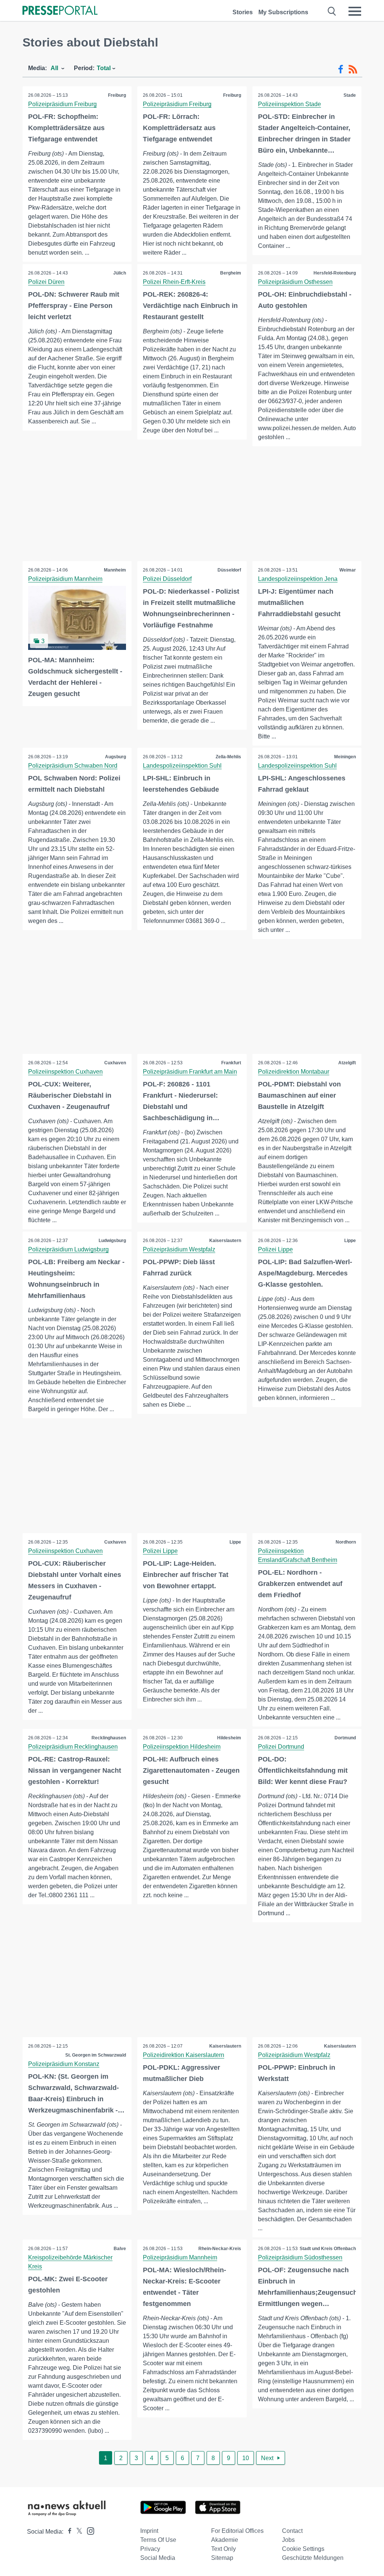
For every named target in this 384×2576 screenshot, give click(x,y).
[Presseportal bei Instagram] (88, 2530)
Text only (223, 2549)
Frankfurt (231, 1063)
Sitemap (222, 2558)
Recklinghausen (109, 1738)
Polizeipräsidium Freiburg (62, 104)
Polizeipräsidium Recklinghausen (73, 1747)
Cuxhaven (115, 1063)
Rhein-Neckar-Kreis (220, 2249)
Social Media (158, 2558)
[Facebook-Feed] (341, 69)
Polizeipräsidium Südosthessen (300, 2257)
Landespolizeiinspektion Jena (298, 579)
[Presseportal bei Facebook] (67, 2532)
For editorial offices (237, 2531)
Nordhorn (346, 1542)
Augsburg (115, 757)
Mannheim (115, 570)
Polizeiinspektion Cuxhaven (65, 1072)
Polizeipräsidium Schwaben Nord (73, 766)
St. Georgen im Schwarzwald (96, 2055)
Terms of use (158, 2540)
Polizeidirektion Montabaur (294, 1072)
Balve (120, 2249)
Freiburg (117, 95)
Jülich (120, 273)
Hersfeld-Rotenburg (335, 273)
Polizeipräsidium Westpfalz (179, 1249)
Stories (243, 12)
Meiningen (345, 757)
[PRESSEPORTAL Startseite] (60, 11)
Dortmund (345, 1738)
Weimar (348, 570)
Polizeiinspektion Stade (289, 104)
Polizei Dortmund (281, 1747)
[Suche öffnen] (332, 11)
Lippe (350, 1241)
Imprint (149, 2531)
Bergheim (231, 273)
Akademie (225, 2540)
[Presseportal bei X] (77, 2532)
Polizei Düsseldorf (167, 579)
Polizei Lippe (275, 1249)
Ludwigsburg (112, 1241)
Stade (350, 95)
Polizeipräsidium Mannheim (65, 579)
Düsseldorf (229, 570)
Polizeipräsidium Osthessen (295, 282)
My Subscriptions (283, 12)
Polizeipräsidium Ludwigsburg (68, 1249)
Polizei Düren (46, 282)
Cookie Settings (303, 2549)
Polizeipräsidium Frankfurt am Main (190, 1072)
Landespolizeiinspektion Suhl (182, 766)
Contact (292, 2531)
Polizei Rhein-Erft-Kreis (174, 282)
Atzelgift (347, 1063)
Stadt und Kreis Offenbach (328, 2249)
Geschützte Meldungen (313, 2558)
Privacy (150, 2549)
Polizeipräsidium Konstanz (64, 2064)
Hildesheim (229, 1738)
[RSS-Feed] (353, 69)
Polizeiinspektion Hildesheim (182, 1747)
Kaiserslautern (225, 1241)
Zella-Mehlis (228, 757)
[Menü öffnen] (355, 11)
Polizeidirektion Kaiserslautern (184, 2055)
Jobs (288, 2540)
